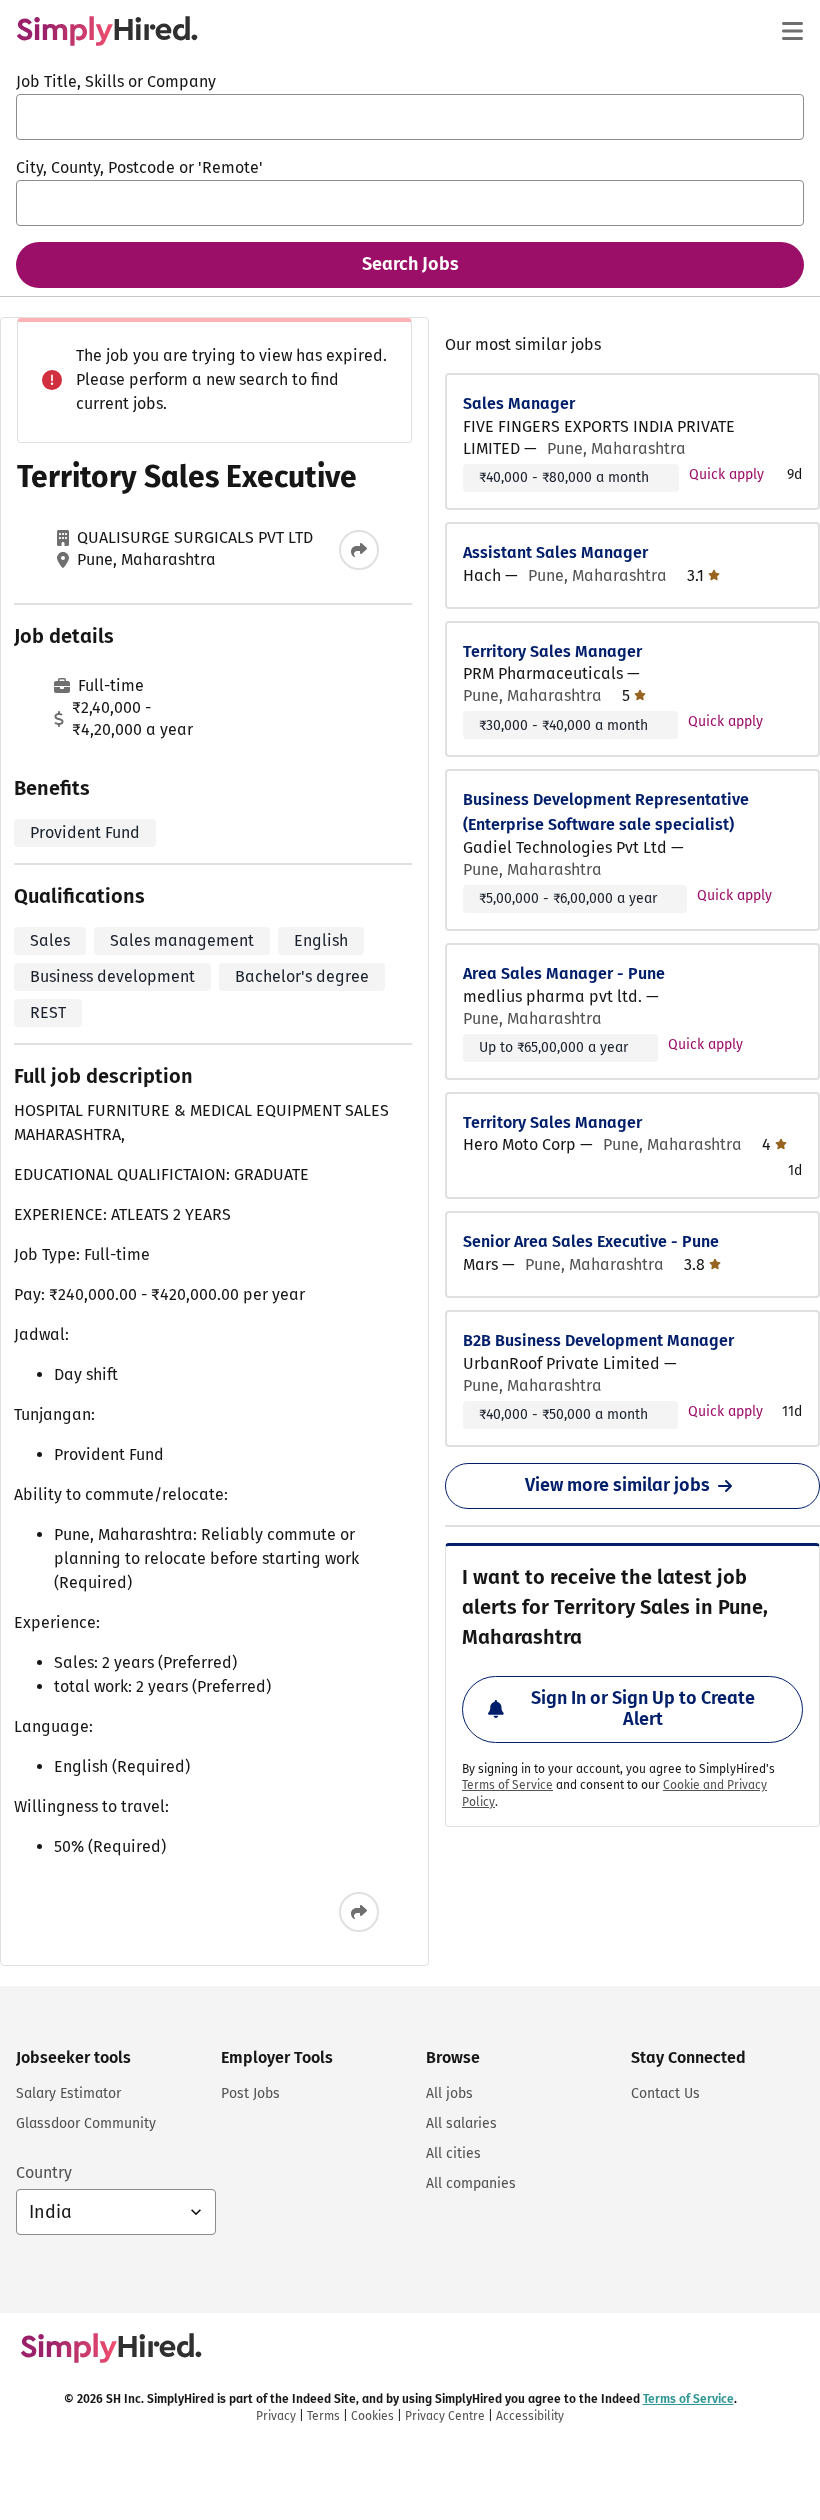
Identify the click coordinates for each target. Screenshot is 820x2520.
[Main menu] (792, 31)
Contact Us (665, 2093)
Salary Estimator (68, 2093)
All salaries (461, 2123)
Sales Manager (519, 403)
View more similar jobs (617, 1485)
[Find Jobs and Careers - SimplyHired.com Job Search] (107, 31)
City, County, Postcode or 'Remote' (139, 167)
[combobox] (410, 117)
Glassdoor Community (86, 2123)
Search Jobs (410, 264)
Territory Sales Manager (552, 651)
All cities (453, 2153)
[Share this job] (359, 550)
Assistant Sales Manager (555, 552)
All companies (471, 2183)
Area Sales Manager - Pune (564, 973)
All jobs (449, 2093)
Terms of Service (507, 1785)
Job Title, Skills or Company (116, 81)
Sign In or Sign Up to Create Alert (643, 1709)
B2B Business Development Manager (598, 1340)
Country (44, 2172)
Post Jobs (250, 2093)
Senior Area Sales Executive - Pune (591, 1241)
